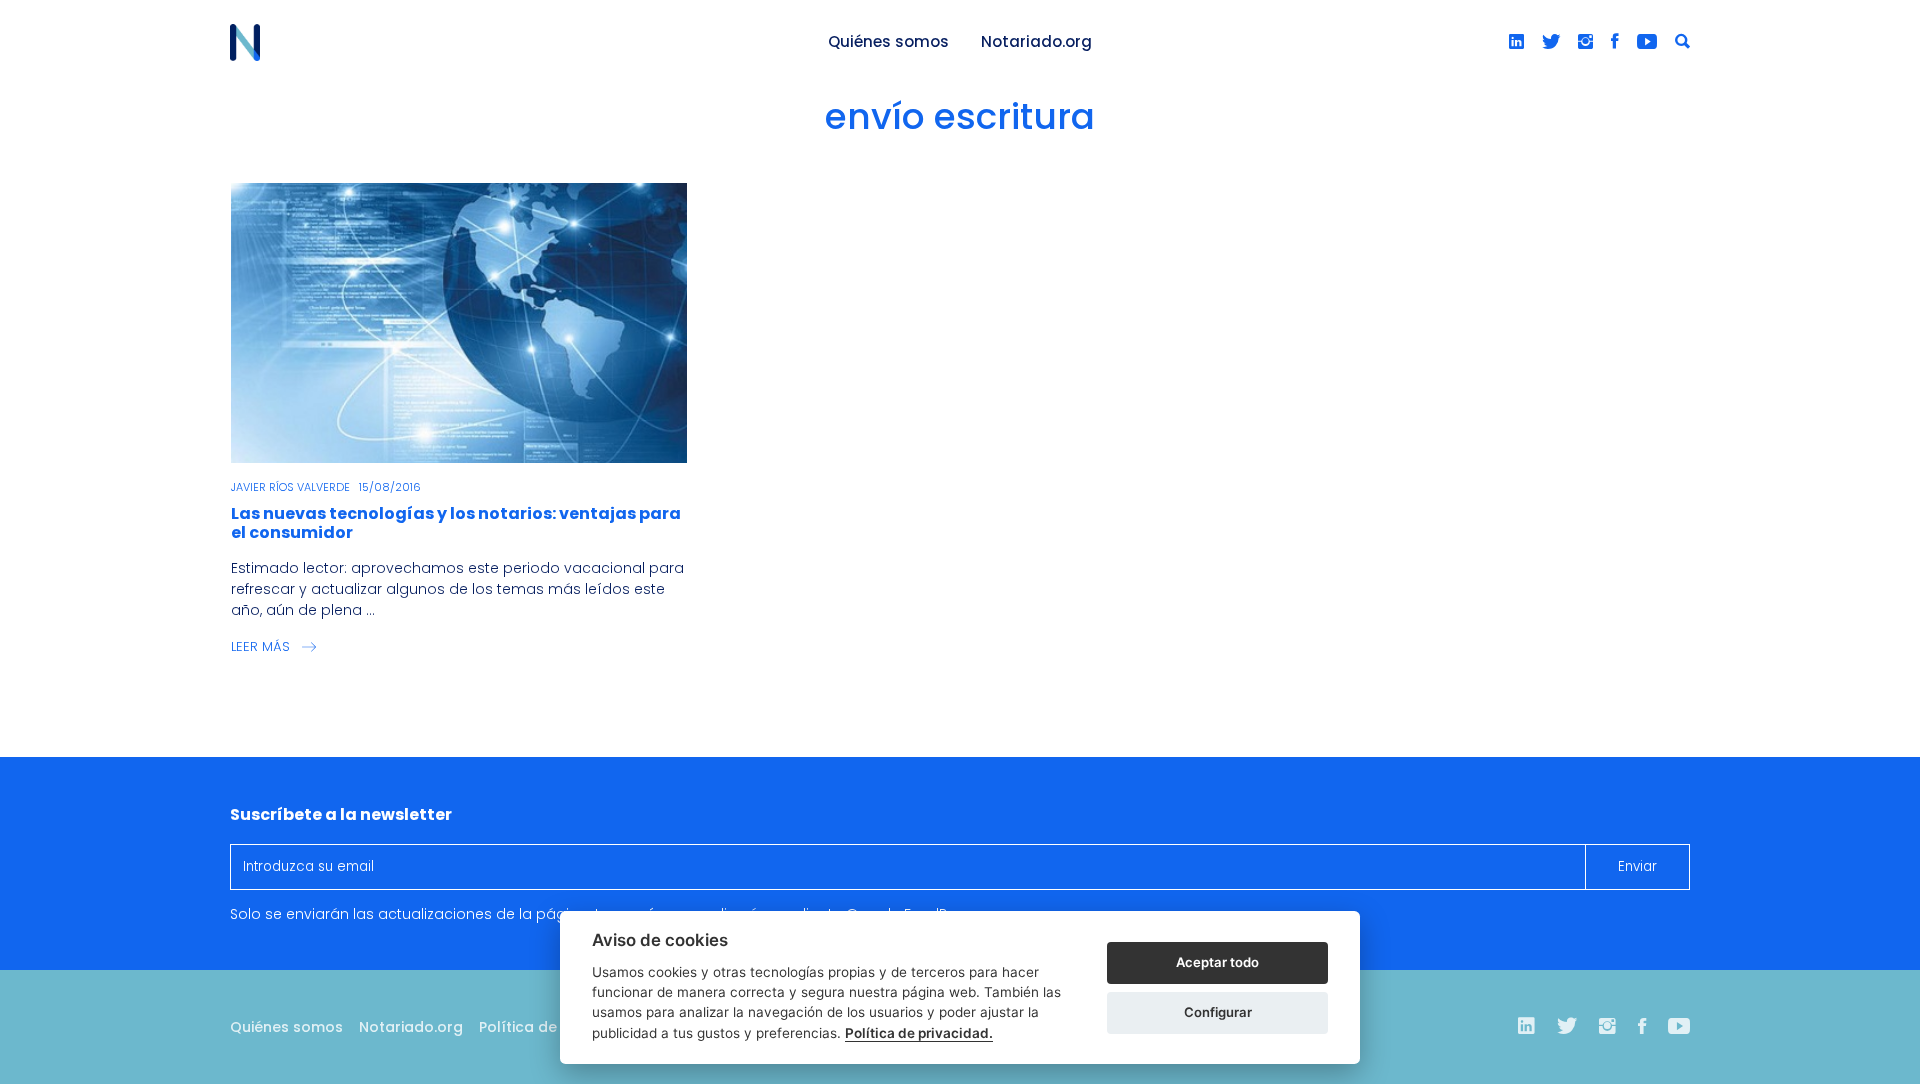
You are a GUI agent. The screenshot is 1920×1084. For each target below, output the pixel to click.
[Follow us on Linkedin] (1516, 42)
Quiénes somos (888, 41)
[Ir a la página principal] (506, 42)
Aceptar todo (1217, 962)
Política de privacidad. (919, 1033)
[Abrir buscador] (1682, 42)
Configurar (1218, 1012)
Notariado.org (1036, 41)
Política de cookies (548, 1027)
